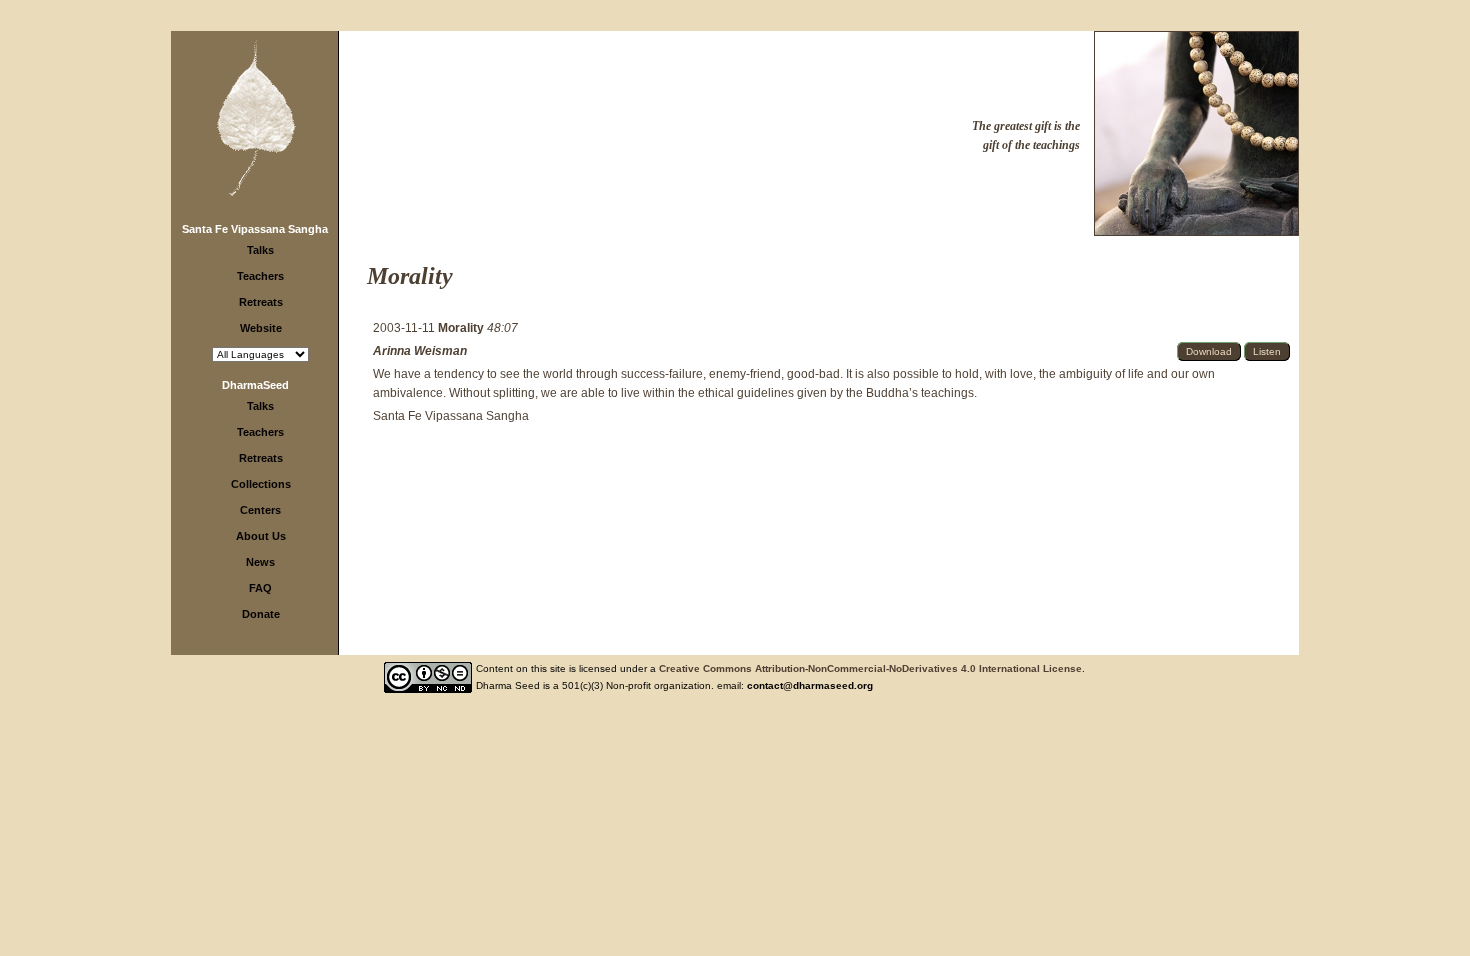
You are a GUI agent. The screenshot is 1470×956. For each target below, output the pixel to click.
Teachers (260, 276)
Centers (260, 510)
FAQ (260, 588)
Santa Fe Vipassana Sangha (255, 229)
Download (1209, 351)
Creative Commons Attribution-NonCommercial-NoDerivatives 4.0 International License (870, 668)
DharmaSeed (255, 385)
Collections (261, 484)
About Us (261, 536)
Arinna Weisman (420, 351)
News (260, 562)
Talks (260, 250)
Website (261, 328)
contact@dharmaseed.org (810, 685)
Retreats (261, 302)
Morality (462, 328)
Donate (261, 614)
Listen (1267, 351)
